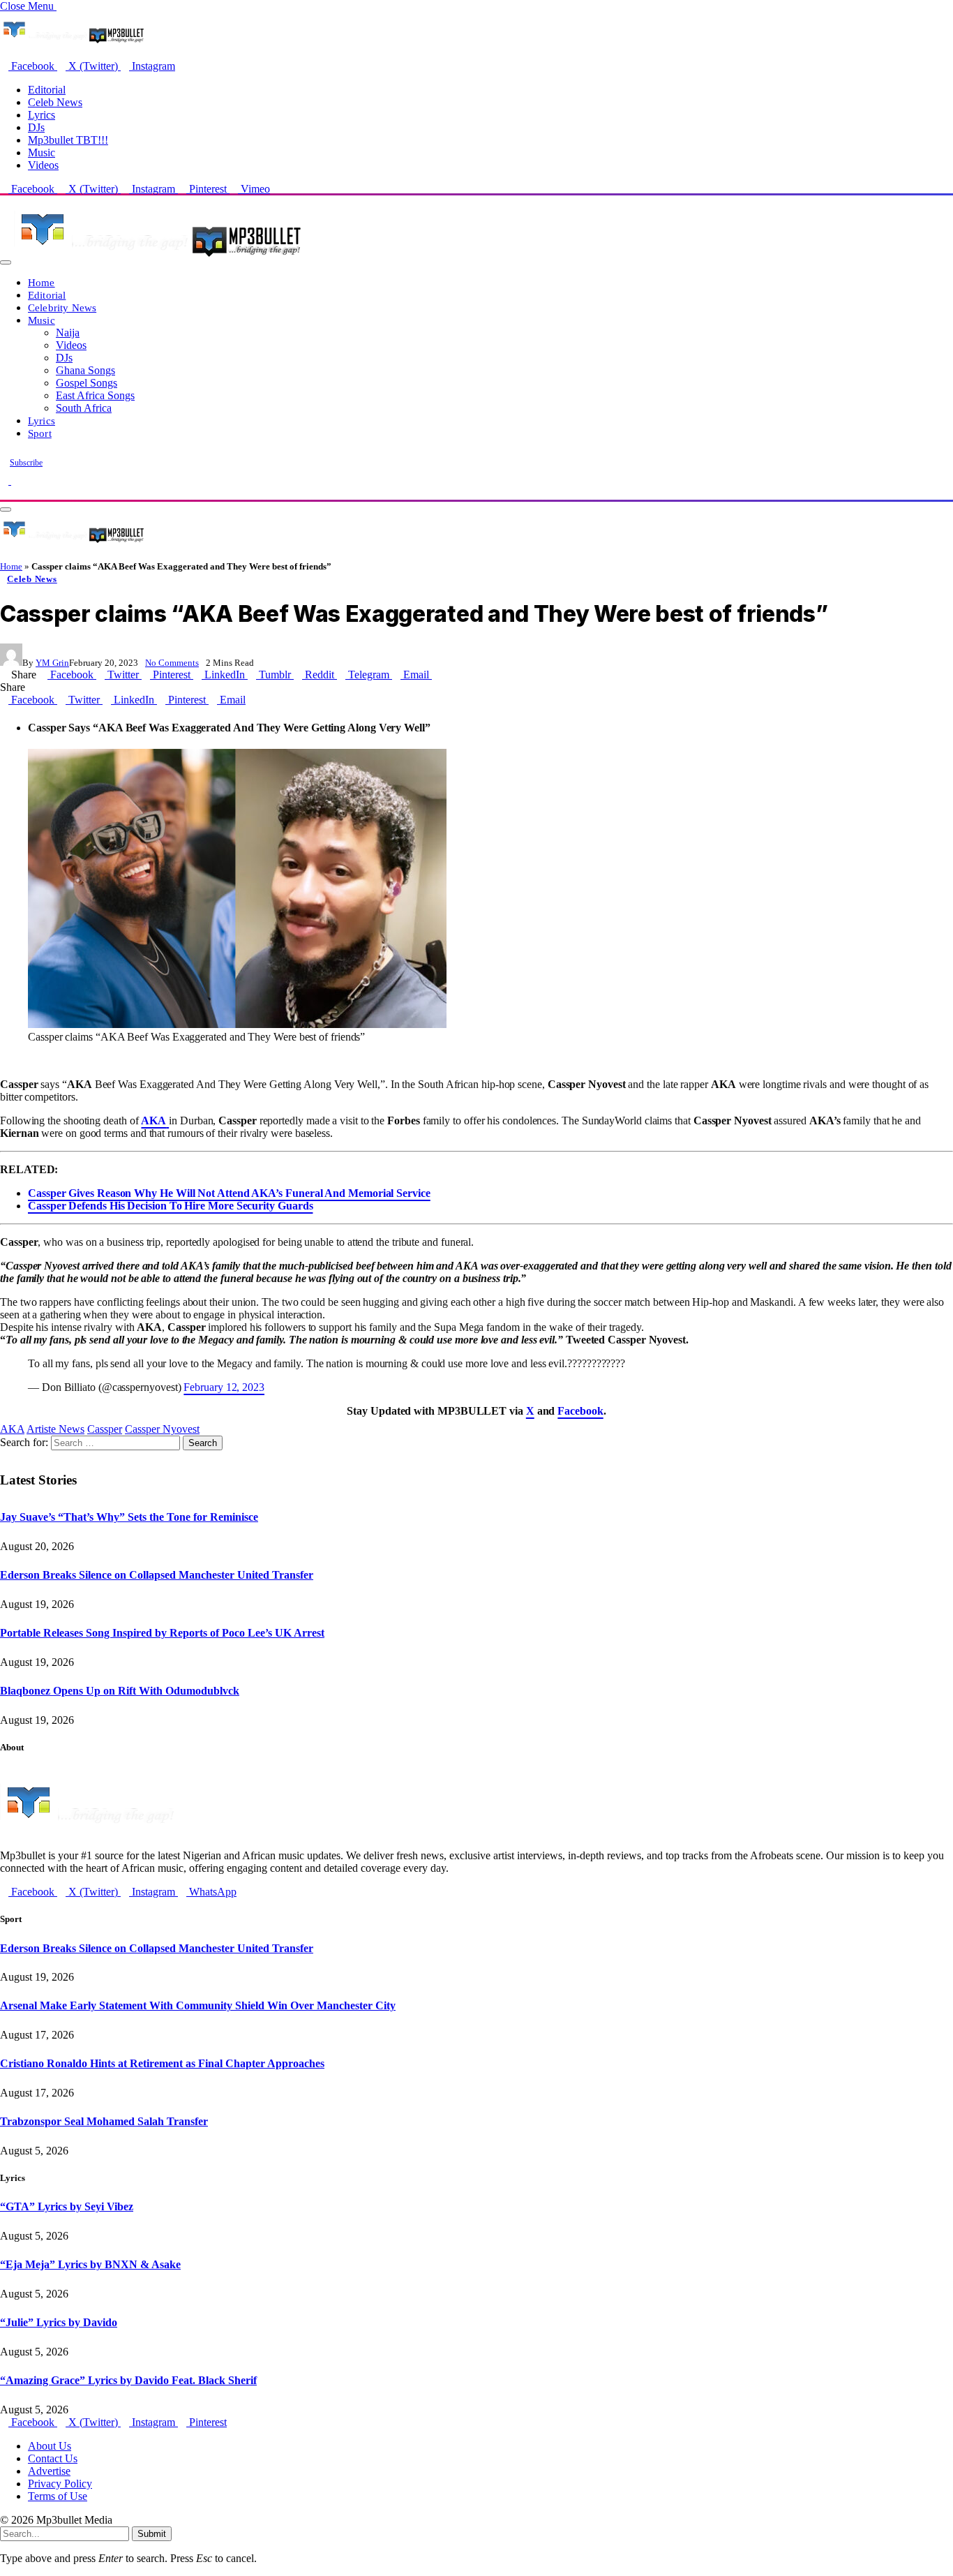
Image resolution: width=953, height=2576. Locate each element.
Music (42, 152)
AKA (12, 1429)
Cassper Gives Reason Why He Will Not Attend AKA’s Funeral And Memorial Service (229, 1193)
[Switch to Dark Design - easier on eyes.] (6, 481)
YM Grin (52, 663)
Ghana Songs (85, 370)
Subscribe (26, 463)
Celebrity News (62, 307)
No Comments (172, 663)
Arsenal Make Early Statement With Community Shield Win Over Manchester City (198, 2005)
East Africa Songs (95, 395)
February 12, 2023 (224, 1387)
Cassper (105, 1429)
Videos (43, 165)
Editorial (47, 90)
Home (42, 282)
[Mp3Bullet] (158, 259)
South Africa (84, 408)
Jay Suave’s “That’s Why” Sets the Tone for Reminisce (129, 1517)
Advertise (49, 2471)
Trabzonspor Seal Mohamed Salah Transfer (104, 2121)
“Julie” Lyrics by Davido (59, 2322)
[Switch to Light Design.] (15, 481)
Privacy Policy (60, 2484)
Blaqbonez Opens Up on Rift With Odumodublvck (120, 1691)
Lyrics (42, 115)
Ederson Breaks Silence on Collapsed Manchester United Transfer (157, 1575)
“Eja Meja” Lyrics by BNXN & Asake (90, 2264)
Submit (152, 2534)
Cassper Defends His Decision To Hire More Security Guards (170, 1206)
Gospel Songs (87, 383)
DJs (36, 127)
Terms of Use (58, 2496)
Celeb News (55, 102)
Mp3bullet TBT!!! (68, 140)
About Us (50, 2446)
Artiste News (55, 1429)
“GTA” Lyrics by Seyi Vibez (67, 2206)
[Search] (4, 493)
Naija (68, 333)
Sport (40, 433)
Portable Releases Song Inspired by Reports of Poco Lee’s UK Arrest (162, 1633)
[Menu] (6, 262)
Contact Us (53, 2458)
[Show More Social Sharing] (436, 675)
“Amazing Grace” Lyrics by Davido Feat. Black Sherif (128, 2380)
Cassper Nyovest (162, 1429)
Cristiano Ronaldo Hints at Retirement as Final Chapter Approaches (162, 2063)
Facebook (580, 1411)
